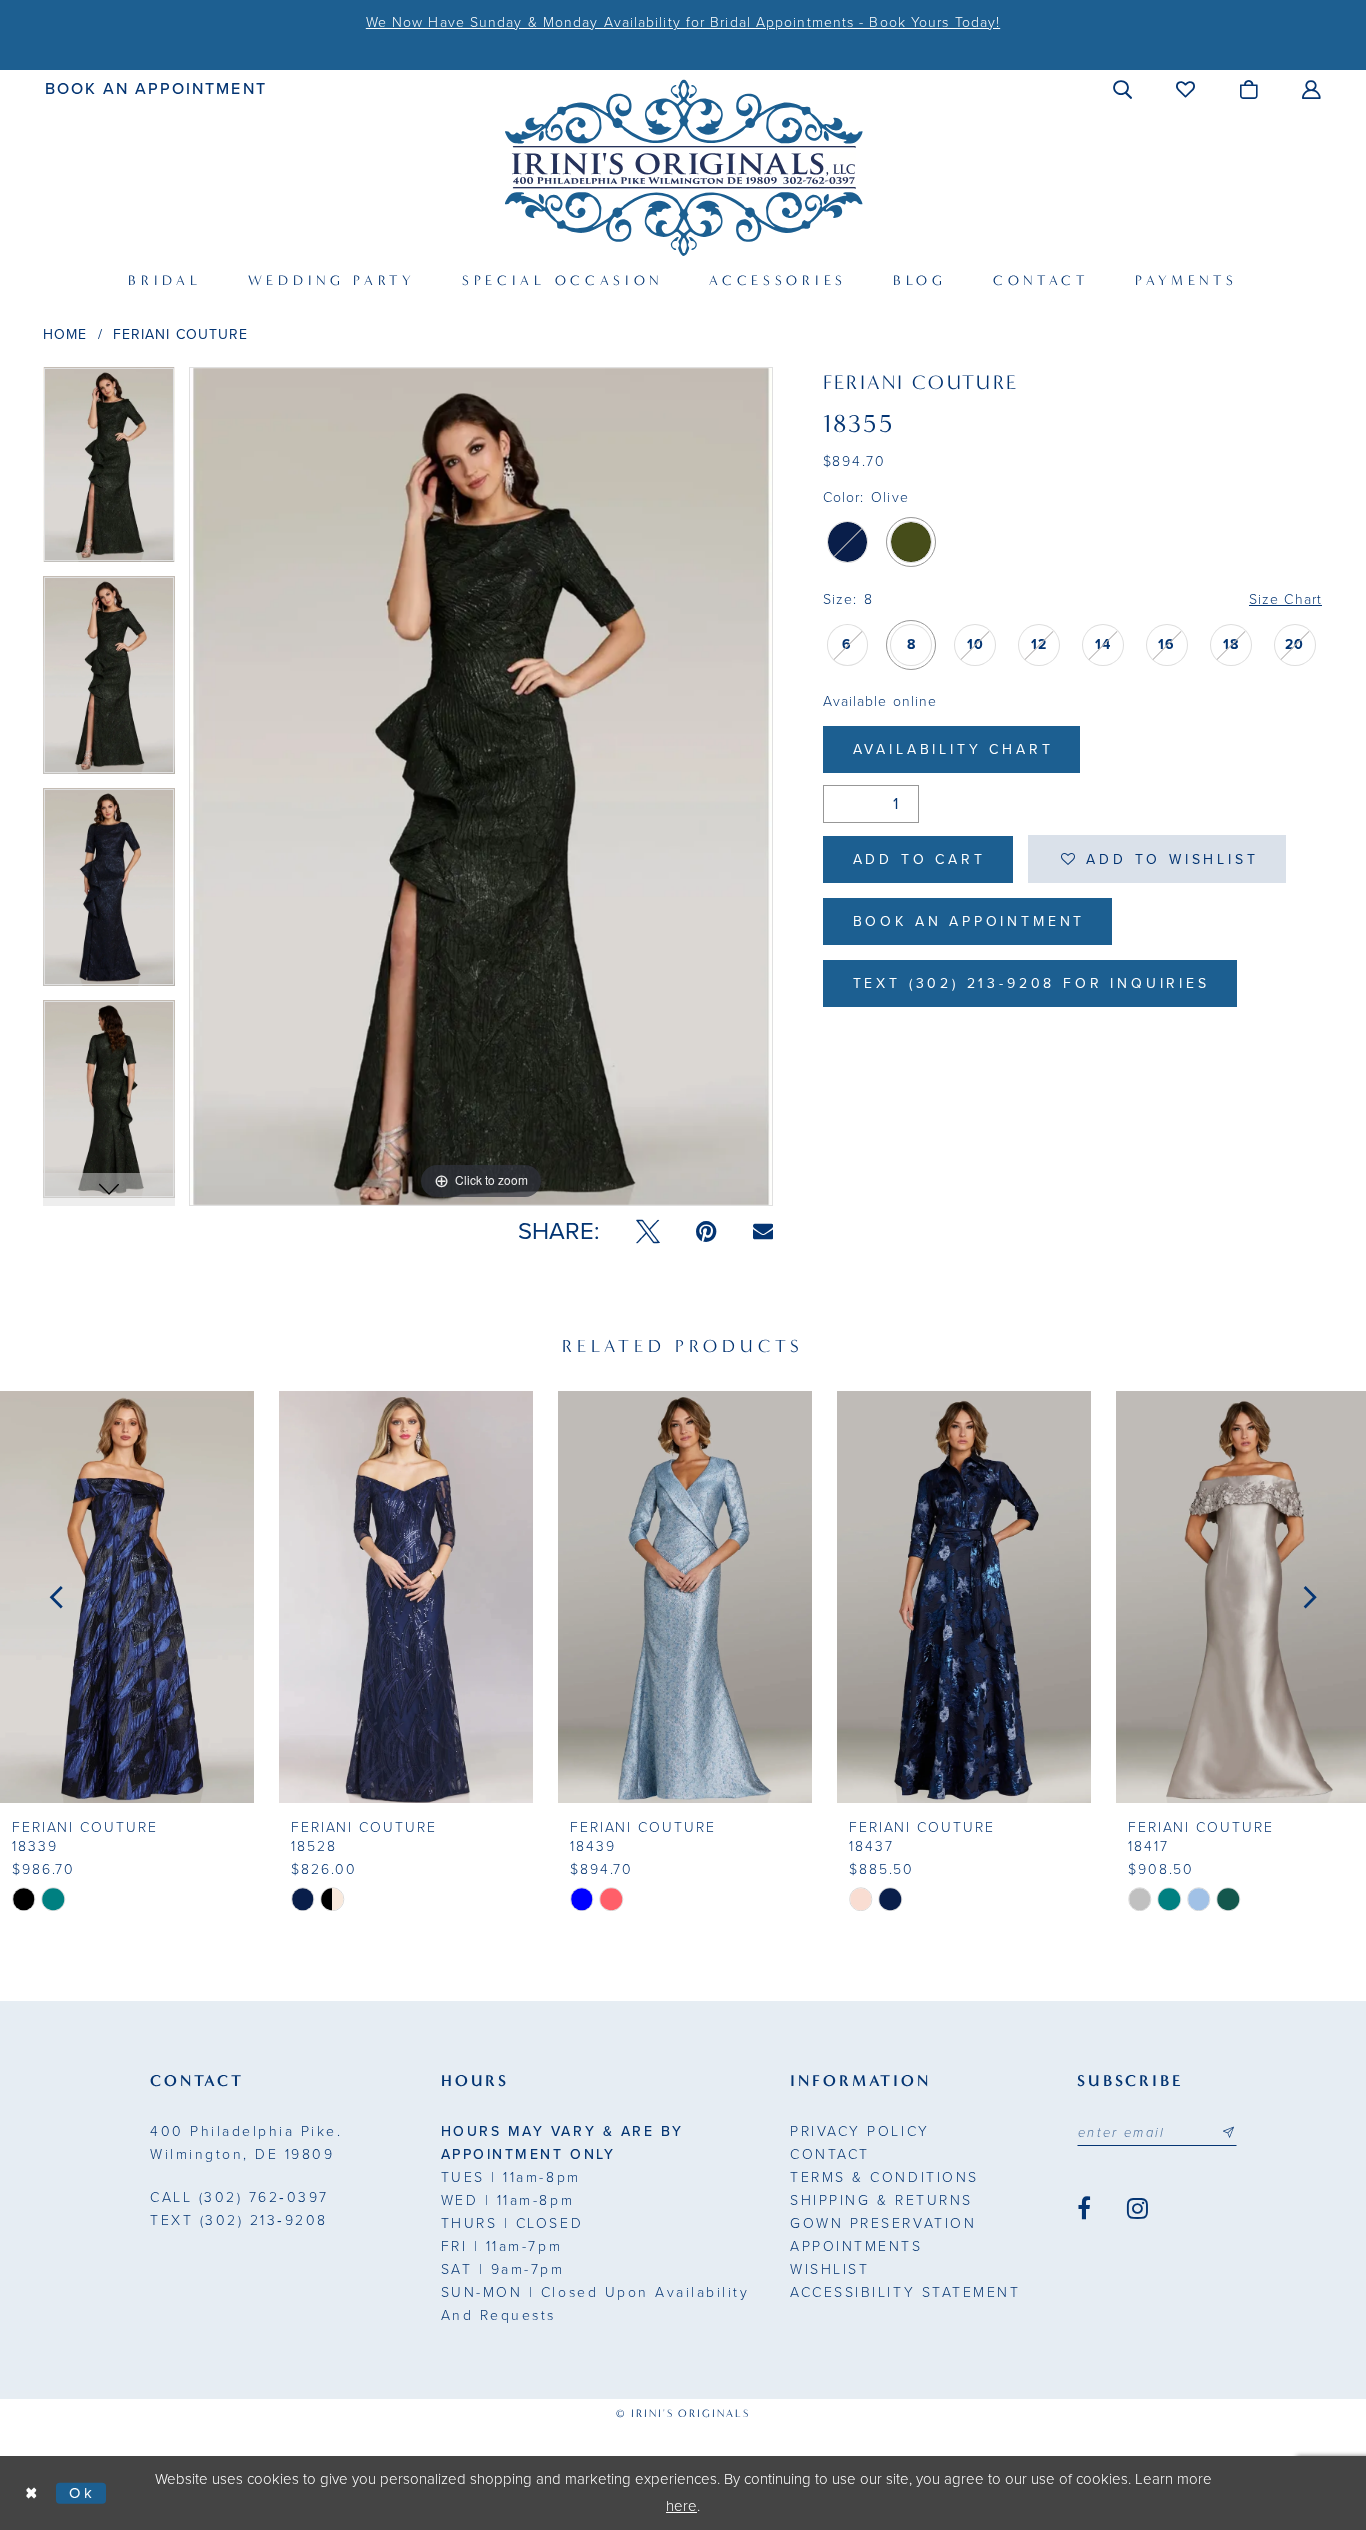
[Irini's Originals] (683, 167)
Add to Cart (919, 859)
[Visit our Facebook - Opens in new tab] (1084, 2209)
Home (65, 334)
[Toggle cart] (1249, 89)
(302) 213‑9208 (239, 2220)
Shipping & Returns (881, 2200)
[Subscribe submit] (1228, 2133)
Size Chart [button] (1285, 599)
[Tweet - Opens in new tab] (648, 1232)
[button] (1123, 89)
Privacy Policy (859, 2131)
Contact (830, 2154)
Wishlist (829, 2269)
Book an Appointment (969, 921)
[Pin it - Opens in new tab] (706, 1232)
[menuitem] (156, 88)
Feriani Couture (181, 334)
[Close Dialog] (32, 2493)
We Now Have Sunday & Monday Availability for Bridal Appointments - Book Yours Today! (683, 22)
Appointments (856, 2246)
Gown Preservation (883, 2223)
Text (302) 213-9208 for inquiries (1031, 983)
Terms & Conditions (884, 2177)
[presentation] (127, 1596)
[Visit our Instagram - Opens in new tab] (1137, 2209)
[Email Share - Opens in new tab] (763, 1231)
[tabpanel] (109, 472)
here (681, 2506)
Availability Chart (953, 749)
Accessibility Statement (905, 2292)
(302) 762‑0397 (239, 2197)
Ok (82, 2492)
